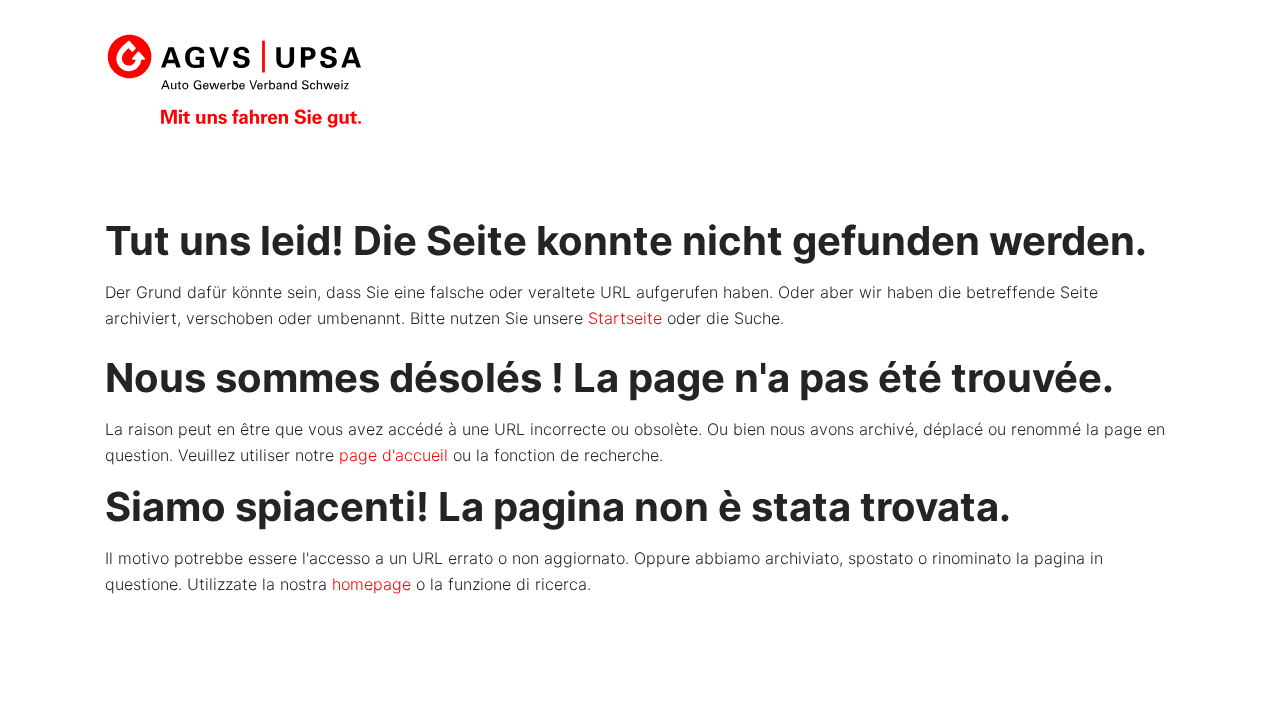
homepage (371, 584)
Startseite (625, 318)
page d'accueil (393, 455)
